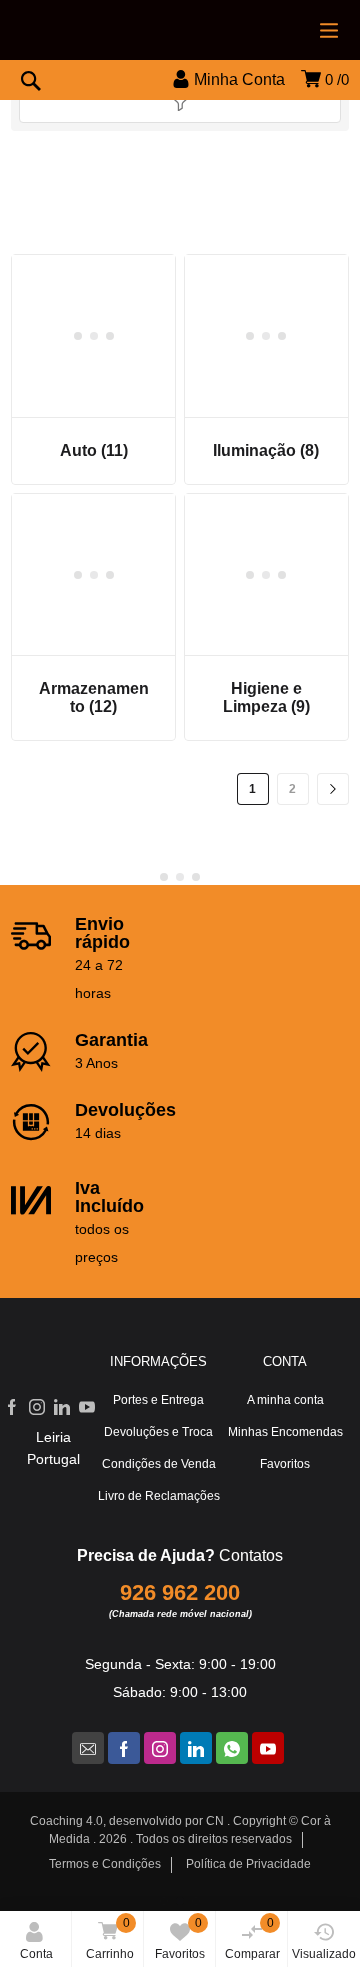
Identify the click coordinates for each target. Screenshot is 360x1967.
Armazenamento (94, 697)
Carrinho (110, 1938)
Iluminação (266, 450)
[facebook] (124, 1748)
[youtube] (268, 1748)
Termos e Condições (105, 1864)
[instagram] (160, 1748)
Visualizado (324, 1954)
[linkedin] (196, 1748)
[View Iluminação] (266, 336)
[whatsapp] (232, 1748)
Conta (36, 1954)
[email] (88, 1748)
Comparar (252, 1938)
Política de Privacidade (248, 1864)
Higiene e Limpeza (266, 697)
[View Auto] (93, 336)
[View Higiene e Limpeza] (266, 575)
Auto (94, 450)
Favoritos (180, 1938)
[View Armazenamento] (93, 575)
